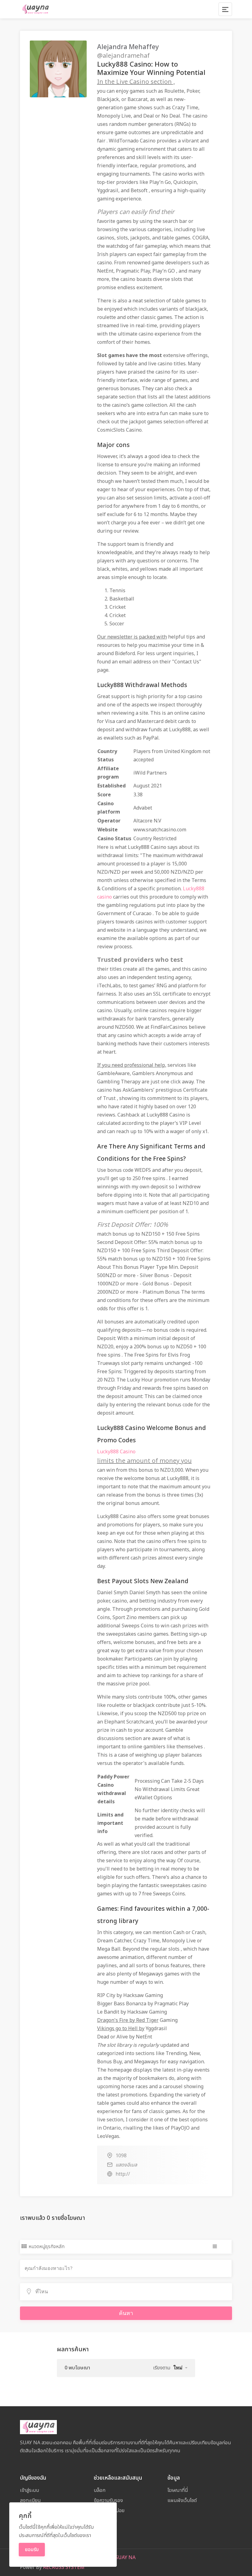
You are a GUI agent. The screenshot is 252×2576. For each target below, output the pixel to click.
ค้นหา (126, 2313)
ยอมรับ (32, 2550)
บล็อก (100, 2490)
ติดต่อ (99, 2531)
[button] (180, 2368)
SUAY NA (125, 2558)
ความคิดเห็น (106, 2521)
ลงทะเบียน (30, 2500)
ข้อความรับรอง (108, 2500)
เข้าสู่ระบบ (30, 2490)
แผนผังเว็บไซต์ (182, 2500)
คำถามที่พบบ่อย (109, 2511)
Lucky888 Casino (116, 1452)
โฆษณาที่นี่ (178, 2490)
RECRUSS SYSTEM (64, 2567)
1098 (121, 2156)
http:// (123, 2174)
